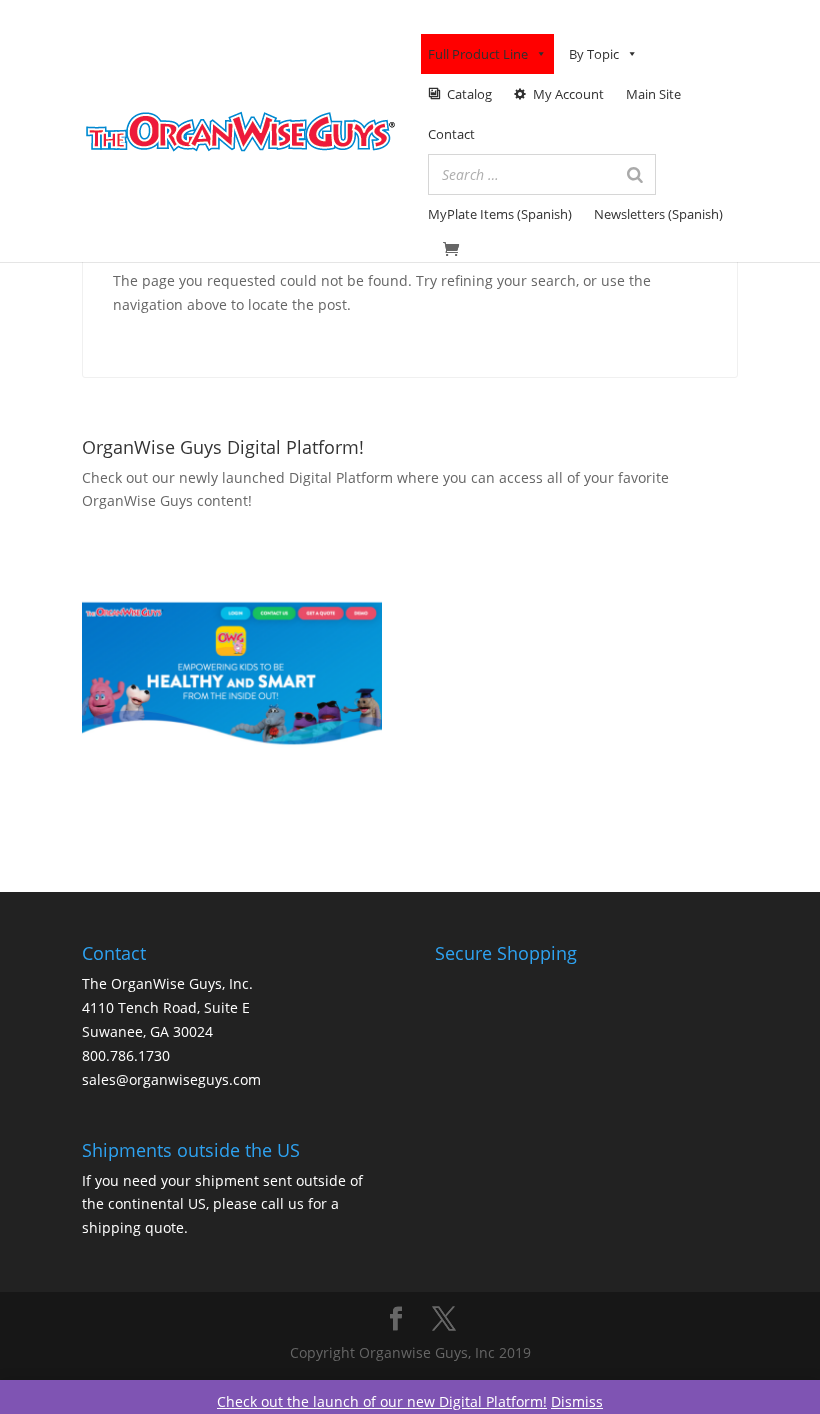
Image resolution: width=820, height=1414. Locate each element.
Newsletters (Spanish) (658, 214)
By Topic (594, 54)
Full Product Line (478, 54)
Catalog (469, 94)
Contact (451, 134)
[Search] (635, 174)
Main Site (653, 94)
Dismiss (577, 1401)
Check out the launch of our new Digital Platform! (382, 1401)
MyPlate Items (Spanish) (500, 214)
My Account (568, 94)
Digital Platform (341, 477)
